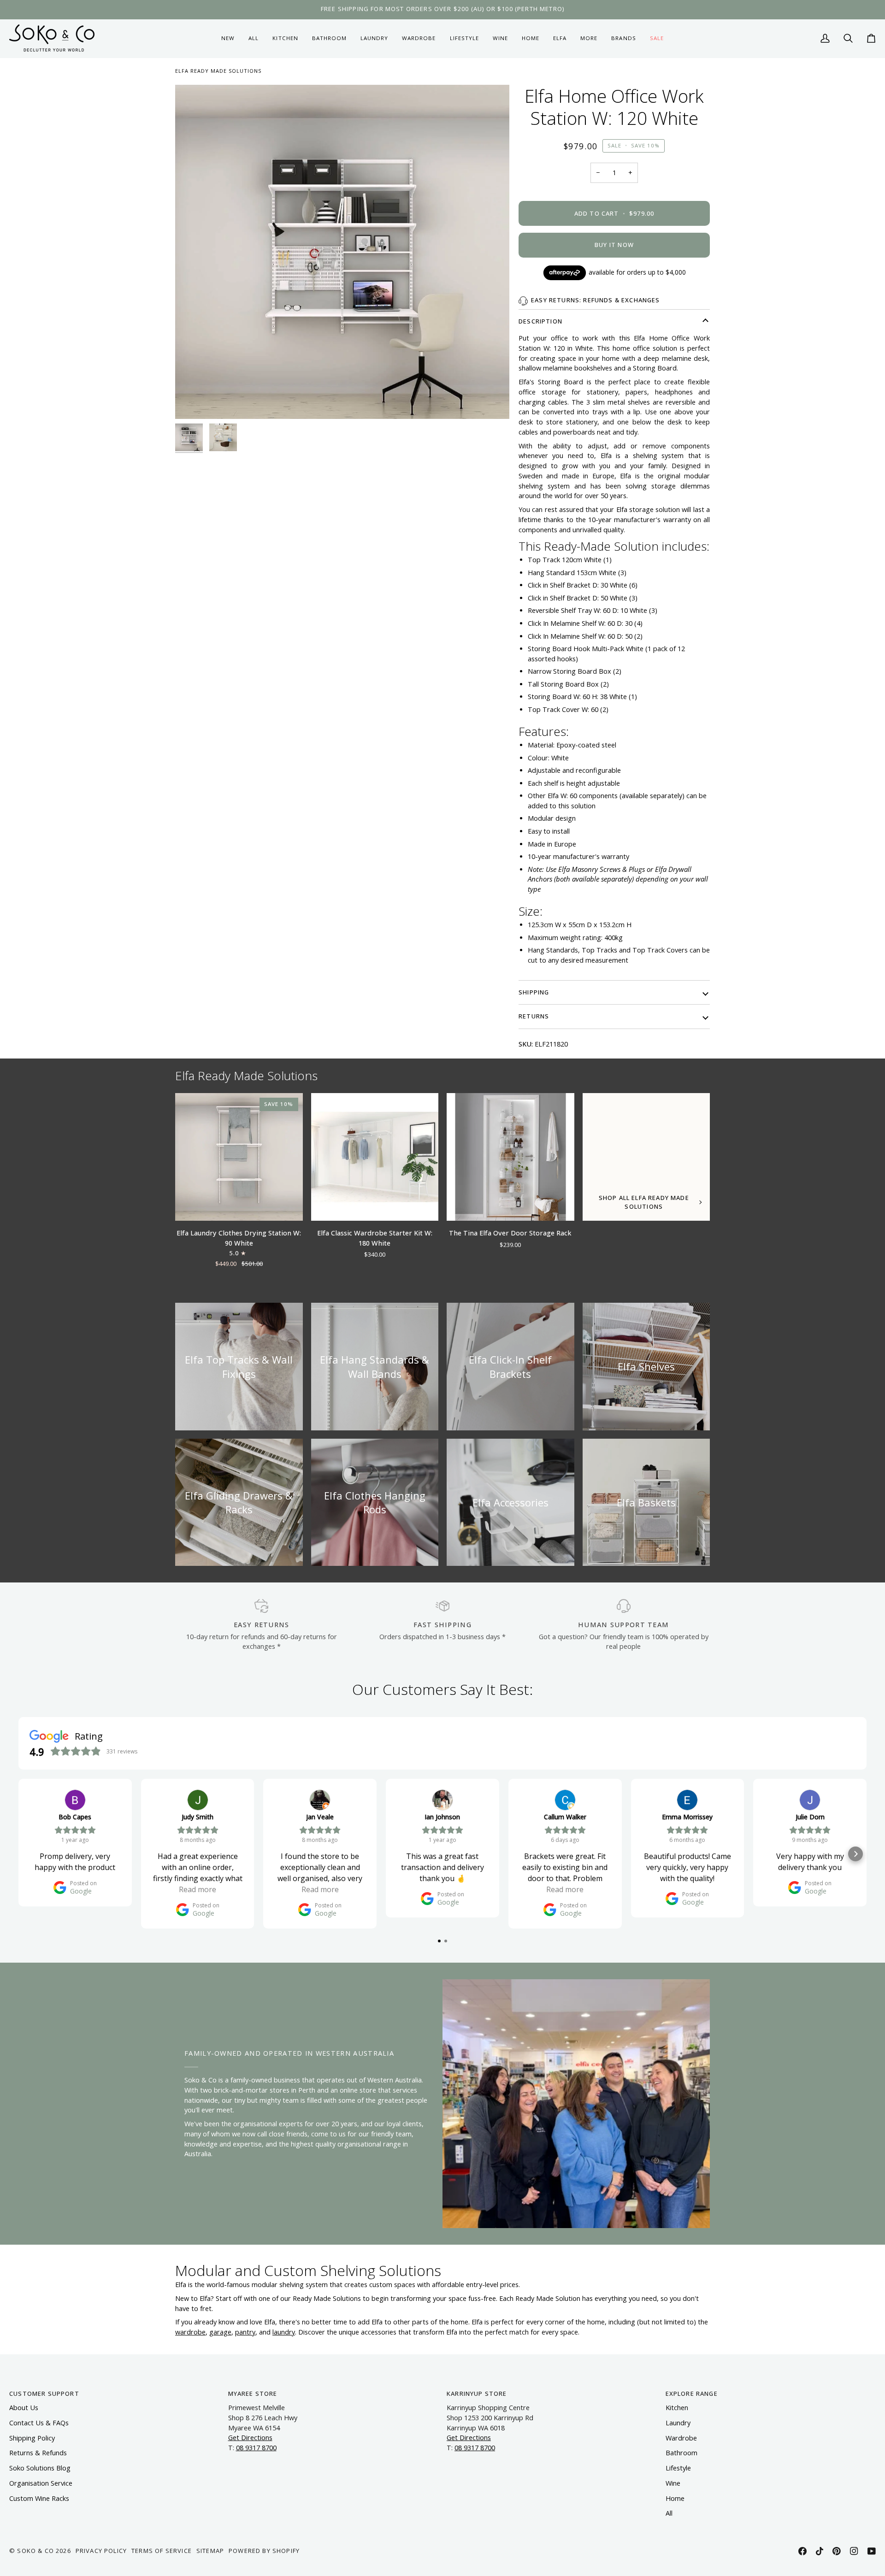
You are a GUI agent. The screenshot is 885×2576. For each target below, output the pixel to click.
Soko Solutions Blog (40, 2468)
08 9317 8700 (256, 2448)
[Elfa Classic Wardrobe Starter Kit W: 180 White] (375, 1157)
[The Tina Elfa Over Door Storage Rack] (510, 1157)
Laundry (678, 2423)
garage (220, 2332)
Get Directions (250, 2438)
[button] (285, 38)
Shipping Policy (32, 2438)
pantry (245, 2332)
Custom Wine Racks (39, 2498)
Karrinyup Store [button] (477, 2394)
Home (675, 2498)
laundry (284, 2332)
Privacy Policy (101, 2551)
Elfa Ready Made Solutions (218, 71)
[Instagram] (854, 2551)
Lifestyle (678, 2468)
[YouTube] (872, 2551)
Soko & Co (35, 2551)
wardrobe (190, 2332)
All (669, 2513)
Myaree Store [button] (253, 2394)
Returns (534, 1016)
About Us (24, 2408)
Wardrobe (681, 2438)
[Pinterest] (837, 2551)
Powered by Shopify (264, 2551)
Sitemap (210, 2551)
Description (540, 321)
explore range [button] (692, 2394)
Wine (673, 2483)
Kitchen (677, 2408)
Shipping (534, 992)
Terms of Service (162, 2551)
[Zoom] (342, 252)
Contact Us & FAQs (39, 2423)
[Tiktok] (820, 2551)
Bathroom (681, 2453)
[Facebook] (802, 2551)
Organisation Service (41, 2483)
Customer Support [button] (44, 2394)
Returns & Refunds (38, 2453)
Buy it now (614, 245)
